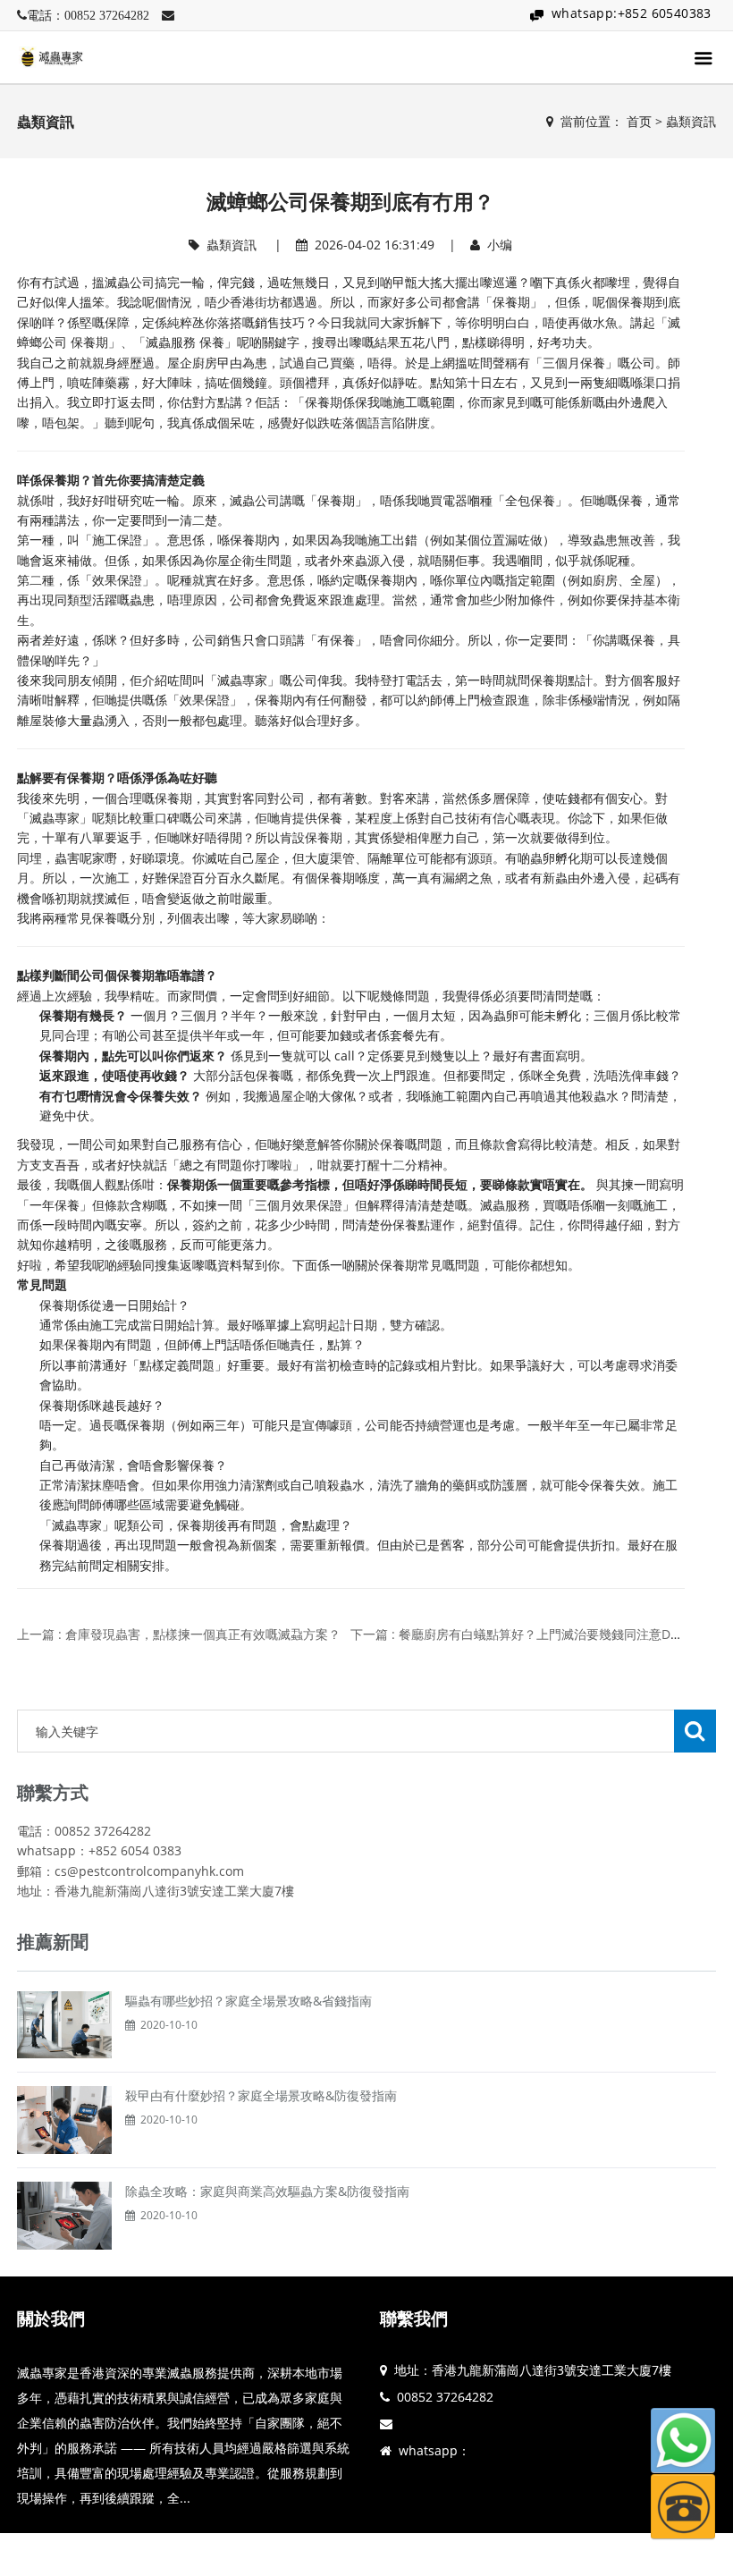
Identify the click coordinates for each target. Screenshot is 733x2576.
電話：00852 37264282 (88, 15)
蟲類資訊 (691, 121)
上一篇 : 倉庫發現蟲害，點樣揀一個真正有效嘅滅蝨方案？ (179, 1634)
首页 (639, 121)
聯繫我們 (414, 2318)
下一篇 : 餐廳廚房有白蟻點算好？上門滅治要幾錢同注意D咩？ (523, 1634)
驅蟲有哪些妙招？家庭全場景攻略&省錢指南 (249, 2001)
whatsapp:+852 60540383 (632, 13)
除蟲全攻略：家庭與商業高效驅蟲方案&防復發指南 (267, 2191)
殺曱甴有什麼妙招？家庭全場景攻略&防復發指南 (261, 2095)
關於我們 (51, 2318)
